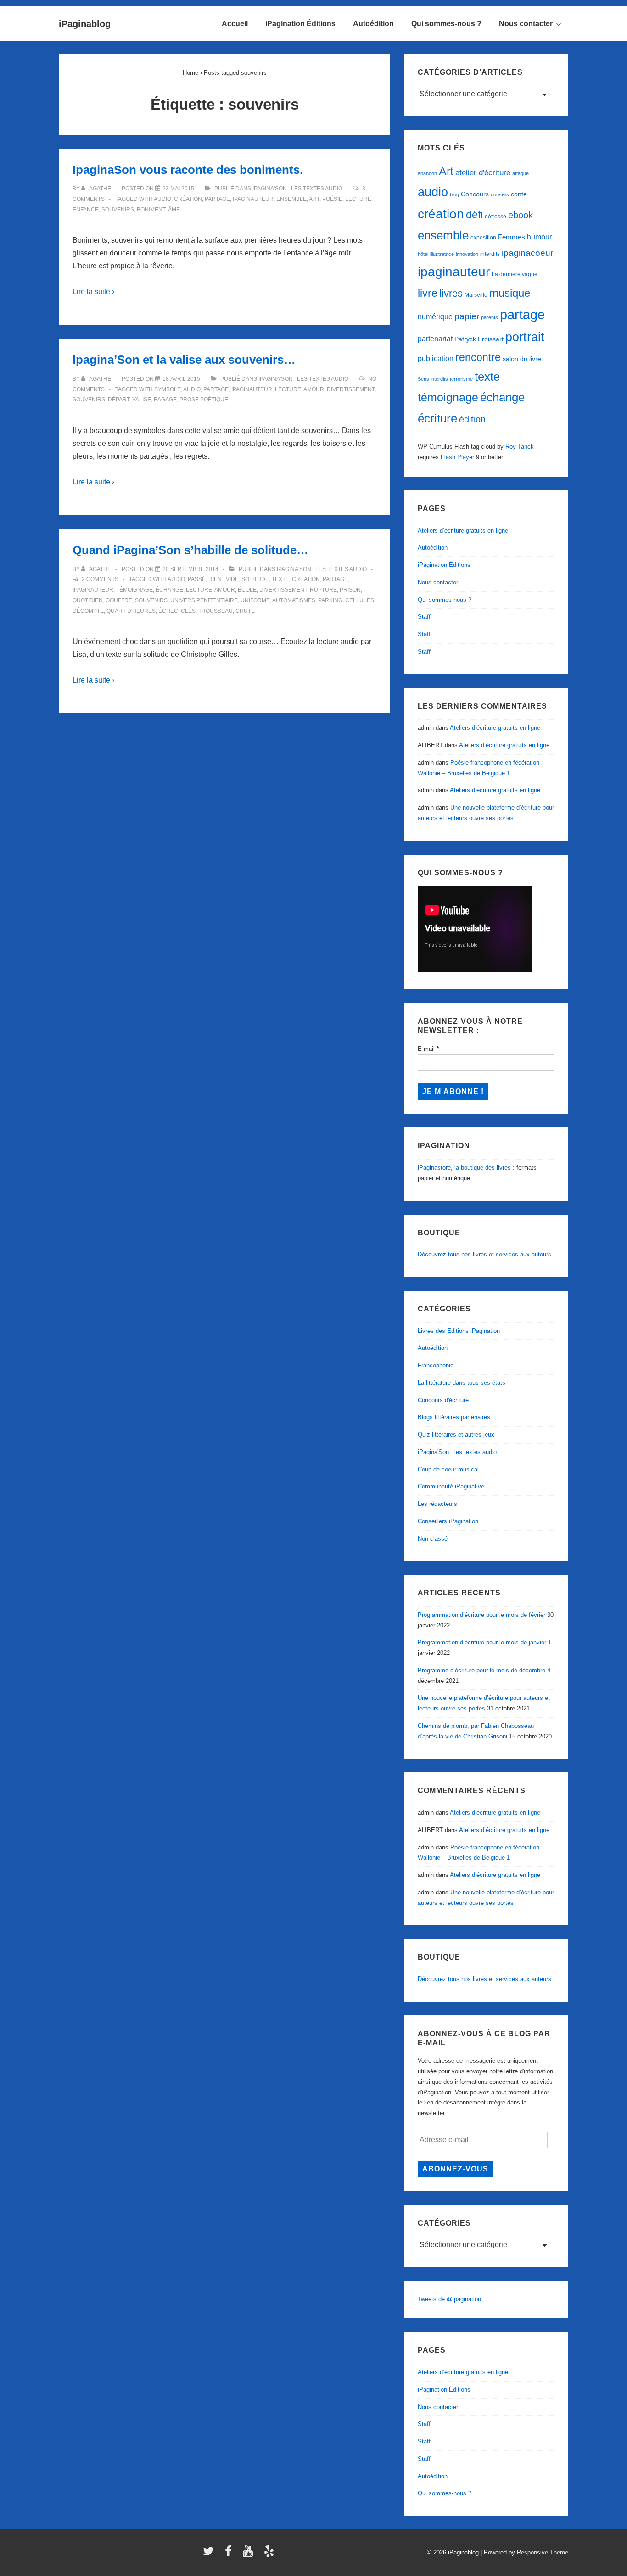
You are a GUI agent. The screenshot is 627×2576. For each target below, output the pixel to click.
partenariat (435, 339)
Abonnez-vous (455, 2169)
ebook (521, 215)
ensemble (291, 199)
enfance (86, 210)
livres (451, 293)
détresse (495, 217)
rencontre (478, 357)
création (188, 199)
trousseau (216, 611)
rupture (323, 590)
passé (197, 579)
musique (510, 293)
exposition (483, 238)
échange (169, 590)
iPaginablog (85, 24)
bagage (165, 400)
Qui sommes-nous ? (446, 24)
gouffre (119, 600)
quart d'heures (131, 611)
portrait (525, 337)
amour (314, 389)
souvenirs (118, 210)
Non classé (433, 1539)
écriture (437, 418)
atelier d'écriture (483, 173)
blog (454, 194)
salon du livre (522, 359)
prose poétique (204, 400)
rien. (216, 579)
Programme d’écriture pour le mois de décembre (481, 1670)
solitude (255, 579)
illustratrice (442, 254)
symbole (168, 389)
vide (232, 579)
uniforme (255, 600)
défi (474, 215)
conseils (500, 194)
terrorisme (461, 379)
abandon (427, 173)
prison (350, 590)
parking (330, 600)
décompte (88, 611)
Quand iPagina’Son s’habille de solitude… (190, 550)
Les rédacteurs (437, 1504)
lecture (358, 199)
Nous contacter (526, 24)
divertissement (351, 389)
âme (174, 210)
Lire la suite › (93, 291)
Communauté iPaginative (451, 1486)
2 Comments (100, 579)
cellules (360, 600)
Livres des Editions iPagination (459, 1331)
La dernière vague (515, 274)
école (247, 590)
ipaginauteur (253, 199)
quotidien (88, 600)
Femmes (512, 237)
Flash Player (457, 457)
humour (539, 237)
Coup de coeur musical (448, 1469)
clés (188, 611)
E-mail (428, 1049)
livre (428, 293)
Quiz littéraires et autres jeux (456, 1435)
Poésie (332, 199)
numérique (435, 316)
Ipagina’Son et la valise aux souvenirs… (184, 360)
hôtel (423, 254)
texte (280, 579)
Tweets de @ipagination (449, 2299)
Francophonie (436, 1365)
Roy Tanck (520, 447)
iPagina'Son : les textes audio (297, 189)
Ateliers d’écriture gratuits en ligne (463, 530)
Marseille (476, 295)
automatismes (294, 600)
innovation (467, 254)
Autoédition (373, 24)
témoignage (134, 590)
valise (142, 400)
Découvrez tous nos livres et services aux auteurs (484, 1254)
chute (245, 611)
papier (467, 316)
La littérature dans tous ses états (462, 1383)
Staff (424, 617)
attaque (521, 173)
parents (490, 317)
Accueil (235, 24)
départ (119, 400)
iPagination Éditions (300, 24)
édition (472, 419)
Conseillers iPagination (448, 1521)
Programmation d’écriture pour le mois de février (481, 1615)
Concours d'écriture (443, 1400)
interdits (490, 254)
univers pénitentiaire (204, 600)
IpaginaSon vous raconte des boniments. (188, 170)
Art (314, 199)
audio (162, 199)
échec (168, 611)
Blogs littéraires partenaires (454, 1417)
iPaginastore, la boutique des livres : (466, 1168)
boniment (151, 210)
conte (519, 194)
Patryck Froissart (479, 339)
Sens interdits (433, 379)
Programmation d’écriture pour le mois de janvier (482, 1642)
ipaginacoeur (527, 253)
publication (436, 358)
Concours (475, 194)
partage (217, 199)
